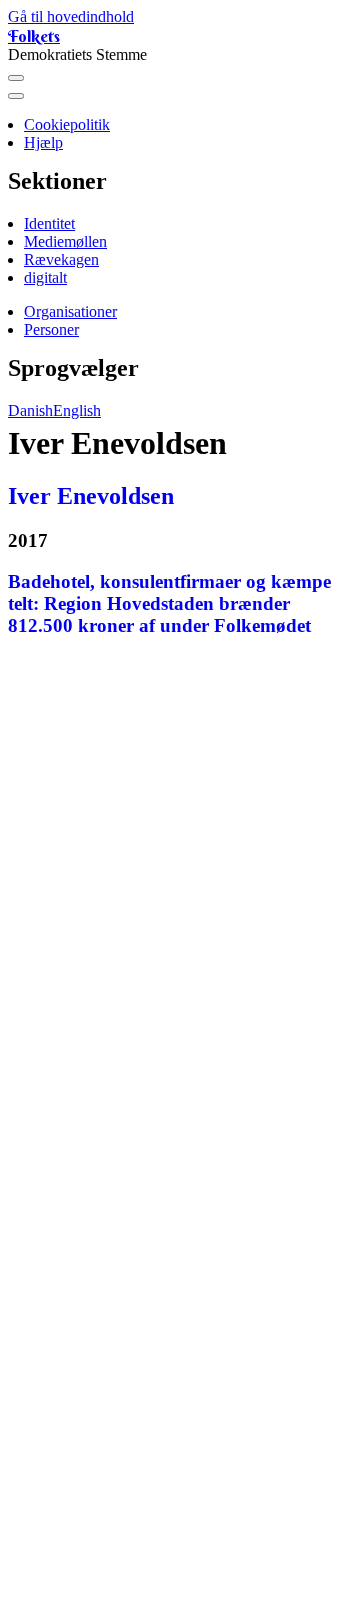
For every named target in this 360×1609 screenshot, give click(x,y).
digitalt (45, 277)
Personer (51, 329)
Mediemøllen (65, 241)
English (77, 410)
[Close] (16, 96)
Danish (30, 410)
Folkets (34, 36)
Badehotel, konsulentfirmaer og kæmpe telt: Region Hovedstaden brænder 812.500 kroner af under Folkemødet (169, 603)
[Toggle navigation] (16, 78)
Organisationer (70, 311)
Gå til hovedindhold (71, 16)
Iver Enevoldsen (91, 496)
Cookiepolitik (67, 124)
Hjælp (43, 142)
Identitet (49, 223)
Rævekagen (61, 259)
